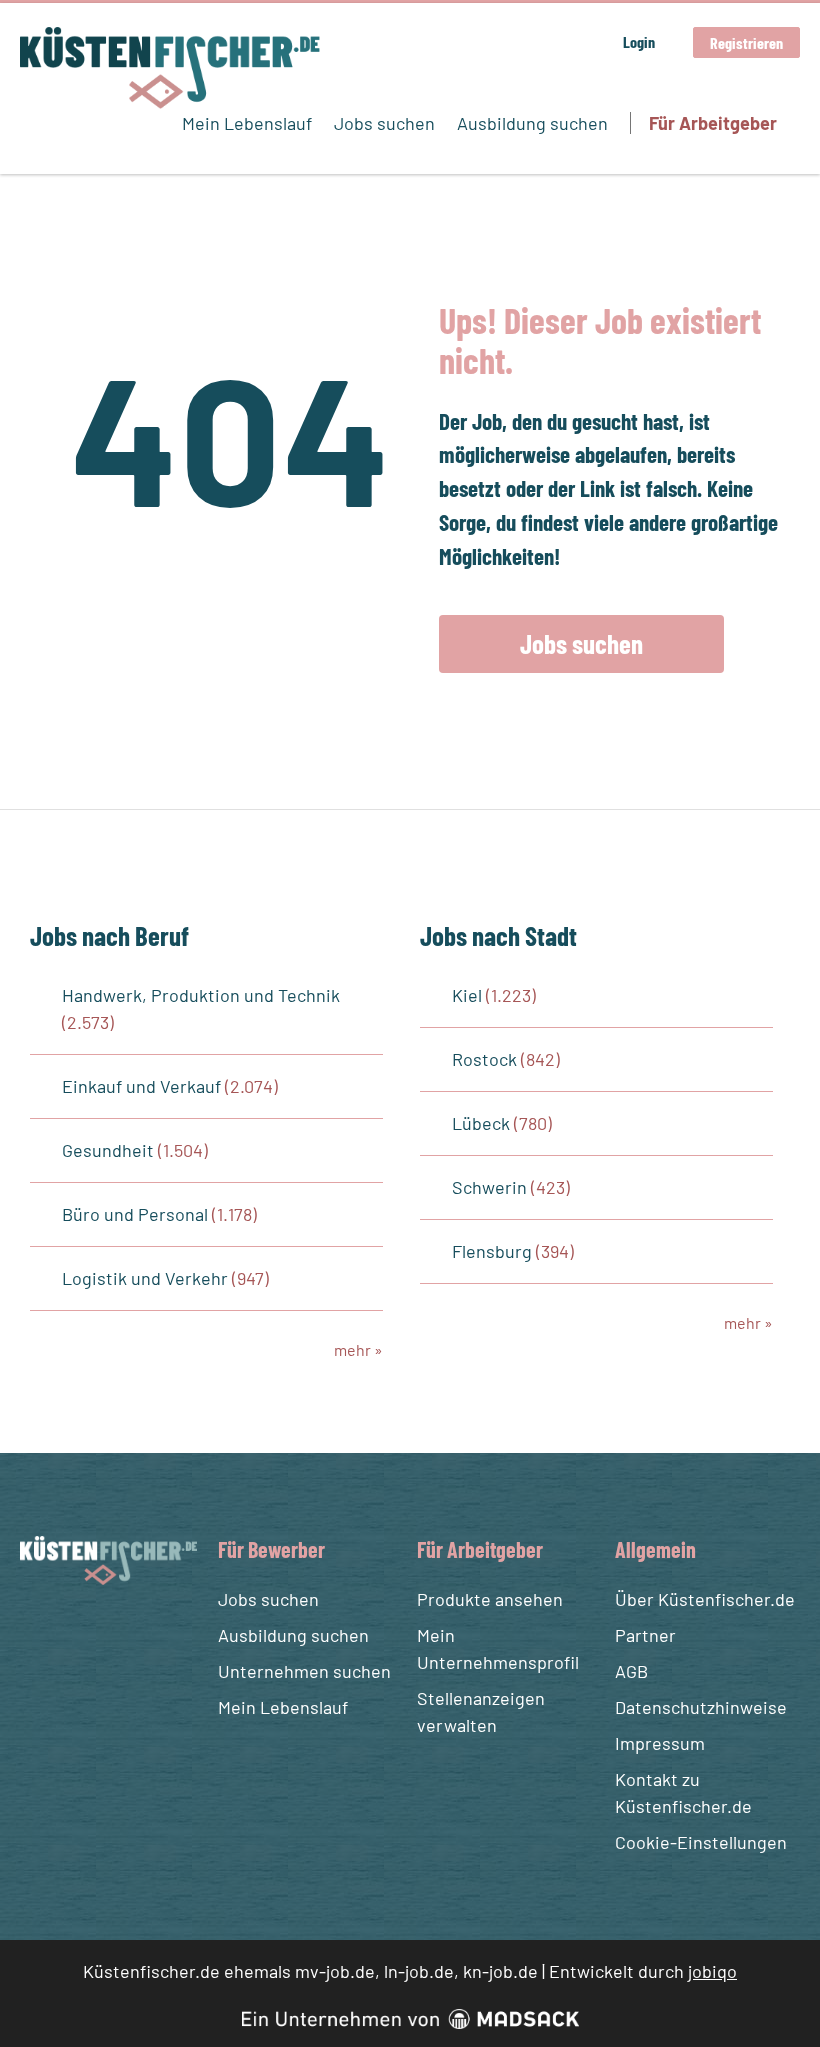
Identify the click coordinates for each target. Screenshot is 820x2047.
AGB (631, 1671)
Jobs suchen (384, 123)
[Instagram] (75, 1632)
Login (639, 41)
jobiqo (712, 1971)
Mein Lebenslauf (247, 123)
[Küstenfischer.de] (170, 68)
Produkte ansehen (490, 1599)
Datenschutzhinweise (701, 1707)
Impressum (660, 1743)
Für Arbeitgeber (713, 123)
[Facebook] (38, 1632)
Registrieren (746, 42)
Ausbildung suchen (532, 123)
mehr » (358, 1349)
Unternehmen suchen (304, 1671)
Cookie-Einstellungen (701, 1842)
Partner (645, 1635)
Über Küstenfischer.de (705, 1599)
